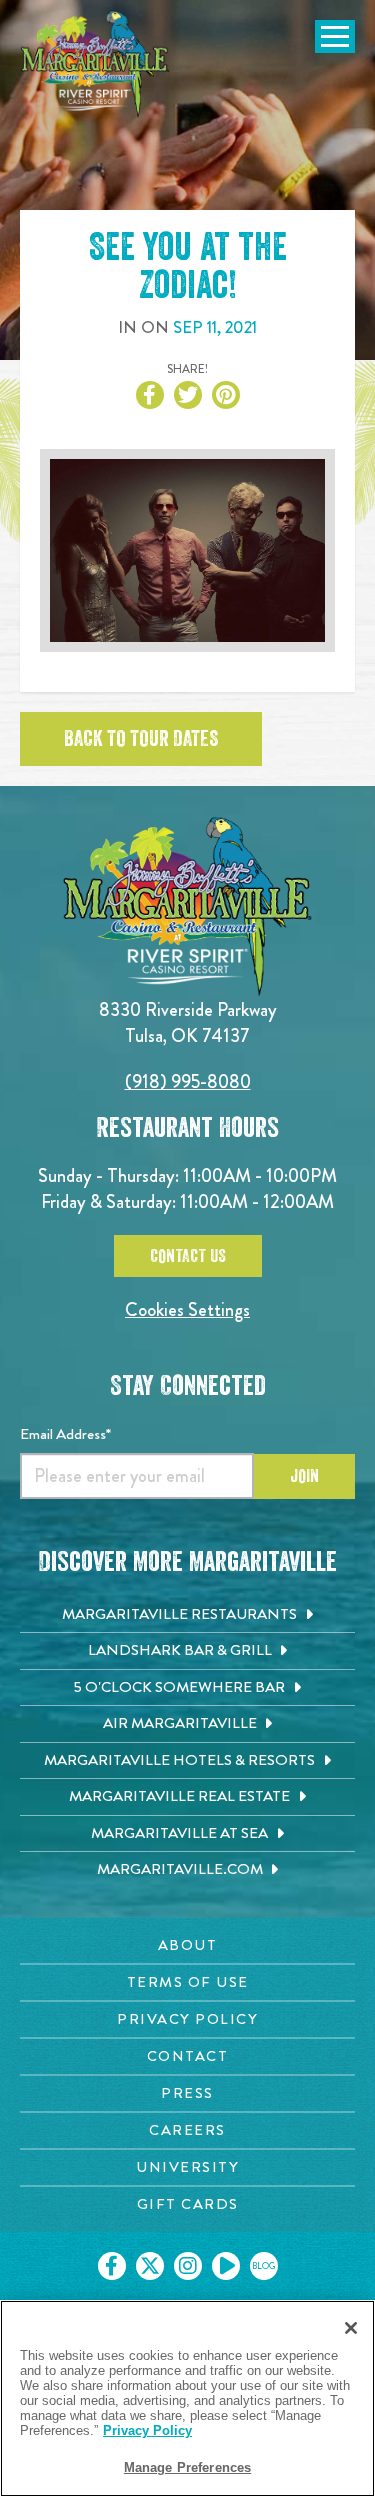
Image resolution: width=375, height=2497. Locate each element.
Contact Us (188, 1256)
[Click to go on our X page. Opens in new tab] (150, 2266)
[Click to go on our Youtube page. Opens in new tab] (226, 2266)
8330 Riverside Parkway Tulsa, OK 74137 (188, 1022)
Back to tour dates (141, 739)
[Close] (351, 2328)
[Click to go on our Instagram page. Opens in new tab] (188, 2266)
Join (304, 1476)
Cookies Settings (187, 1309)
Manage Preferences (187, 2467)
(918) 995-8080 (188, 1081)
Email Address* (65, 1434)
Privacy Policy (147, 2430)
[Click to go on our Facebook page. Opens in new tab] (112, 2266)
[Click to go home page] (95, 64)
